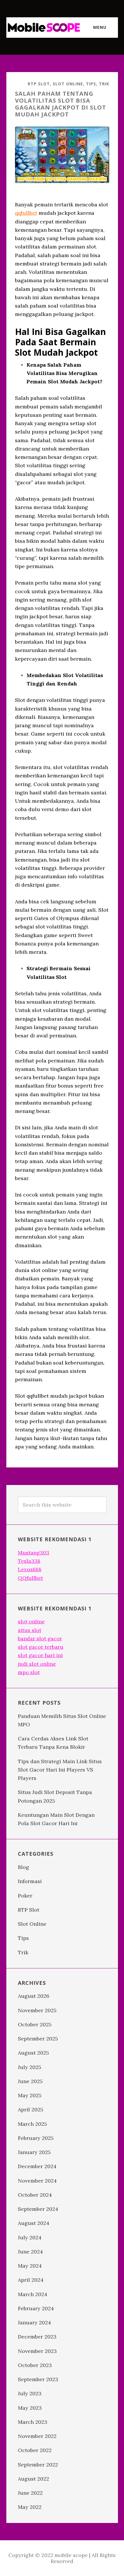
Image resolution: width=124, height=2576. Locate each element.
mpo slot (29, 1672)
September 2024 (38, 2209)
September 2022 (38, 2465)
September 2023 (38, 2379)
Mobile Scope (44, 27)
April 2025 (31, 2109)
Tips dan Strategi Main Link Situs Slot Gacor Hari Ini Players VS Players (60, 1770)
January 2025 (34, 2152)
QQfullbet (30, 1578)
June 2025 (30, 2081)
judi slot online (37, 1664)
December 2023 (37, 2337)
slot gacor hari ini (40, 1655)
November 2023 (37, 2351)
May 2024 (30, 2266)
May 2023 (30, 2408)
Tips (91, 84)
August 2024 (34, 2223)
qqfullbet (26, 213)
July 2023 (30, 2393)
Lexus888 (30, 1569)
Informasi (30, 1881)
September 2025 (38, 2039)
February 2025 (36, 2138)
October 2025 (35, 2024)
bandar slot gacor (40, 1638)
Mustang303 (34, 1553)
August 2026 (34, 1996)
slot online (31, 1621)
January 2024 (34, 2322)
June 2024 (30, 2252)
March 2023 (33, 2422)
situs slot (30, 1630)
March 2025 (32, 2124)
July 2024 (30, 2237)
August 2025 (33, 2053)
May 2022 (30, 2507)
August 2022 (33, 2479)
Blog (24, 1867)
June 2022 (30, 2493)
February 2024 (36, 2308)
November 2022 (37, 2436)
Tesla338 (29, 1561)
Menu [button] (100, 27)
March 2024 (33, 2294)
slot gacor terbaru (41, 1647)
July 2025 (30, 2067)
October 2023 (35, 2365)
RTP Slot (39, 84)
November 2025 (37, 2010)
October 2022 (35, 2450)
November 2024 (37, 2181)
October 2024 (35, 2195)
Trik (104, 84)
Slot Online (68, 84)
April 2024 (31, 2280)
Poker (25, 1896)
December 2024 (37, 2166)
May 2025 (30, 2095)
